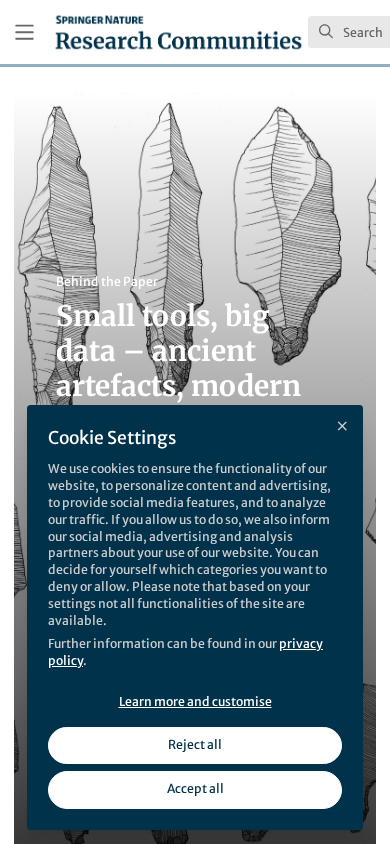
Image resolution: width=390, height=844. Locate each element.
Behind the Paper (107, 281)
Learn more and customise (195, 701)
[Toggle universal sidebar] (24, 32)
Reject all (195, 744)
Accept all (195, 788)
